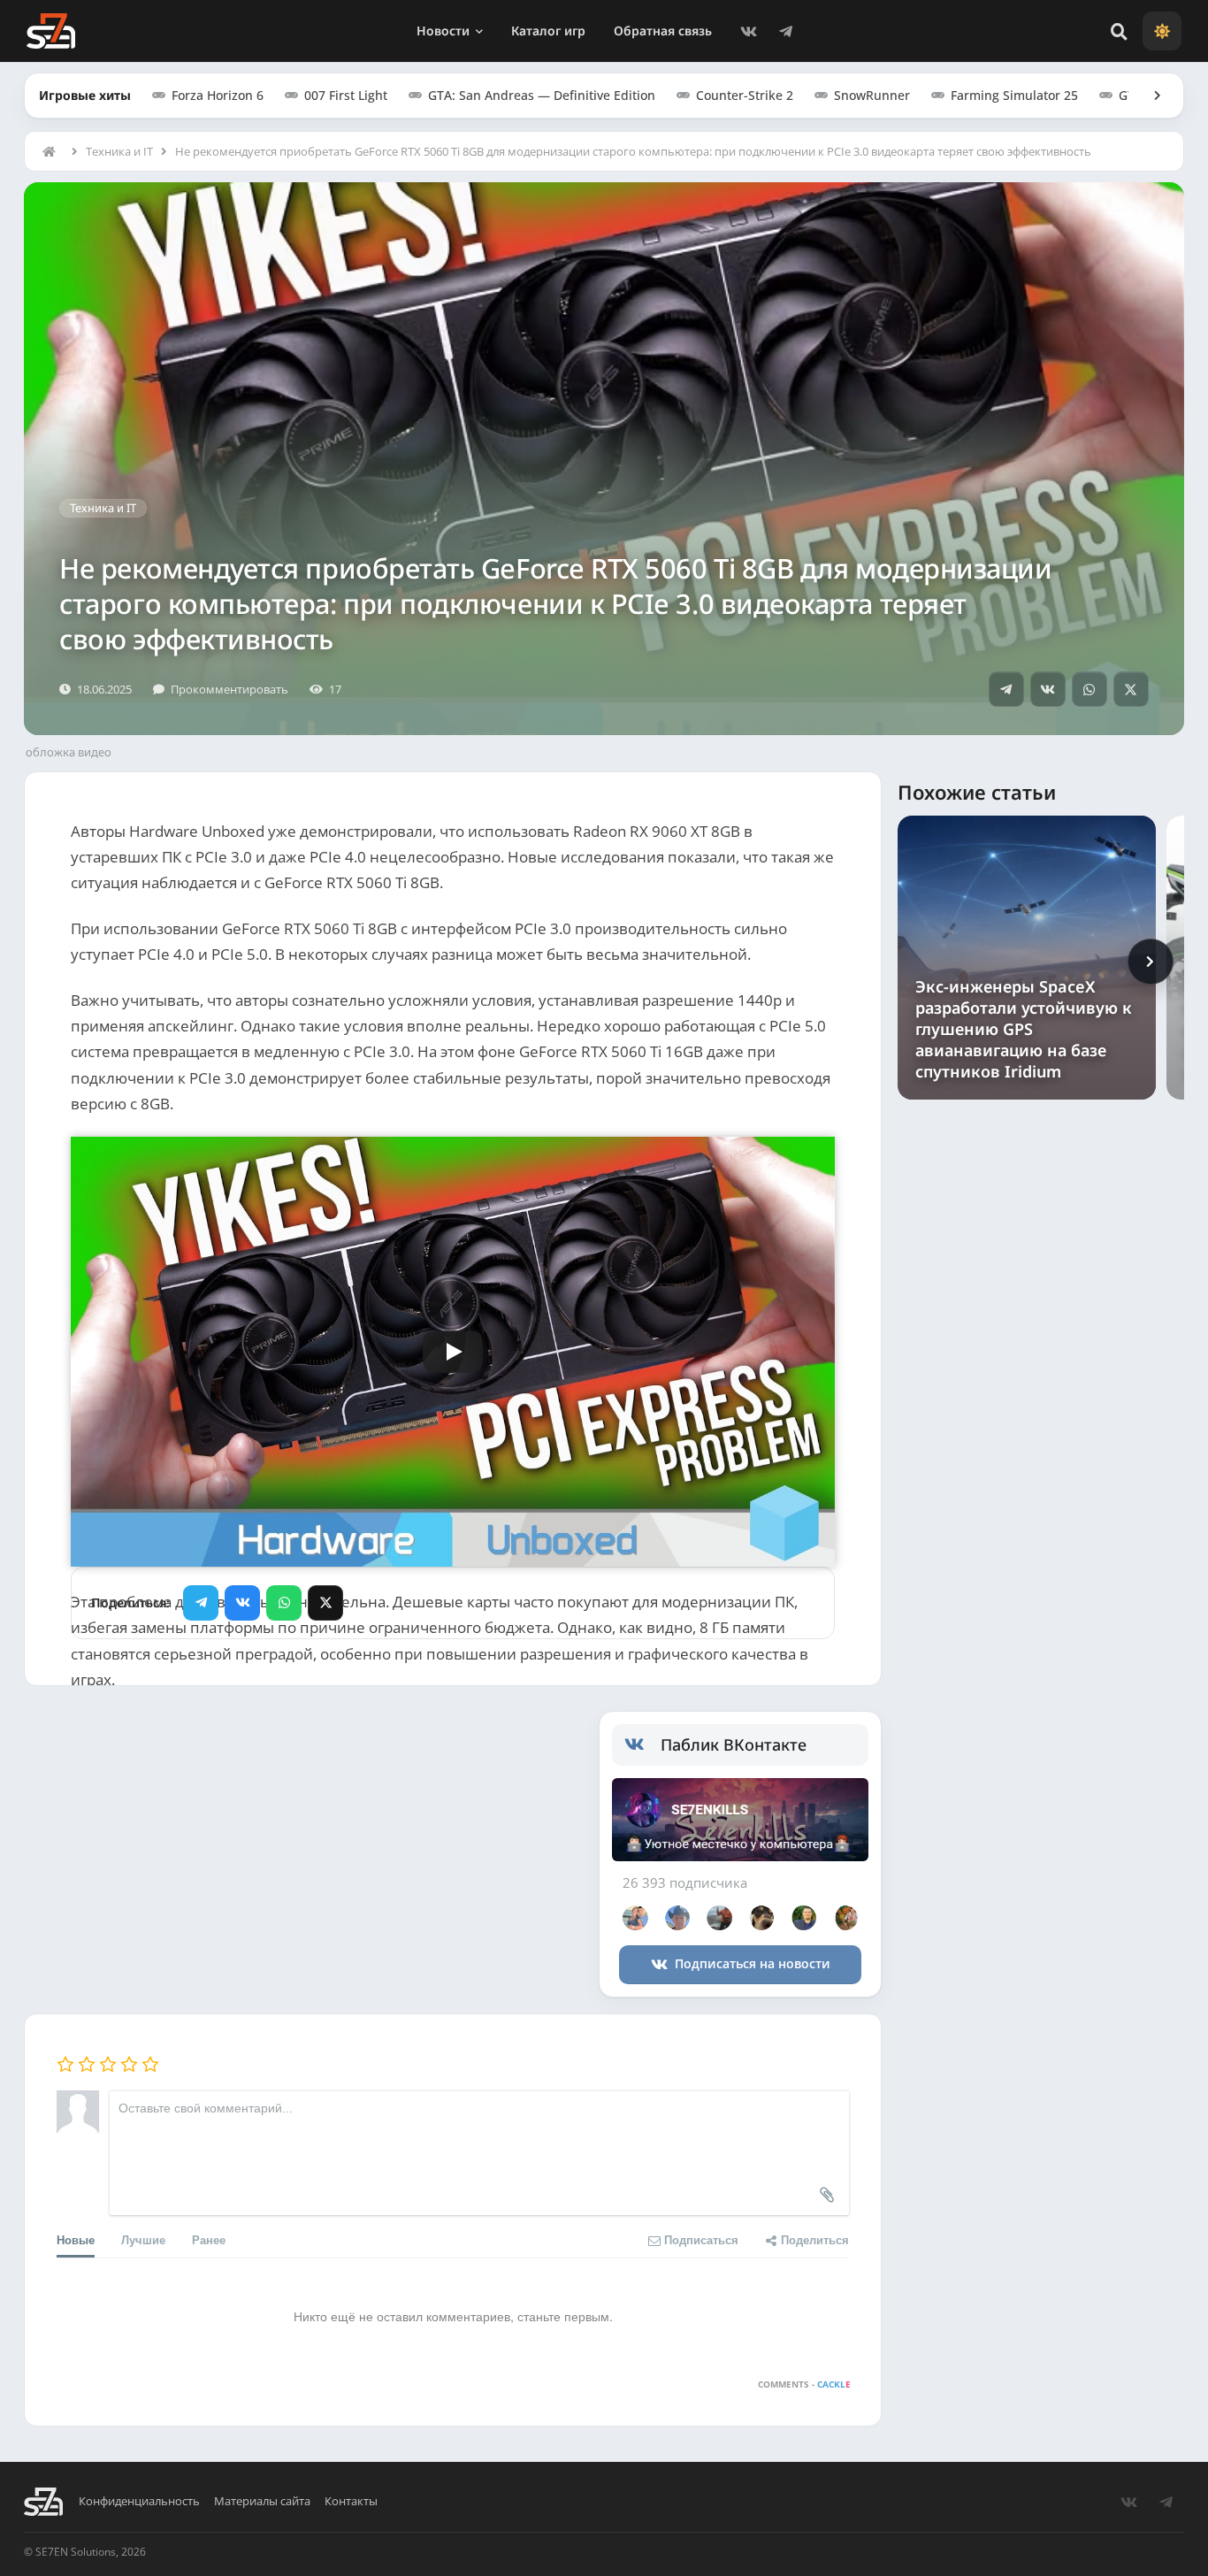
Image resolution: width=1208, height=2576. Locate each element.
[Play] (453, 1352)
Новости (443, 31)
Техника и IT (119, 151)
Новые (76, 2239)
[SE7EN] (51, 31)
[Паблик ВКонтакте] (642, 1744)
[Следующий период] (1151, 962)
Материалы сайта (262, 2501)
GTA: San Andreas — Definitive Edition (542, 95)
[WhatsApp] (1089, 689)
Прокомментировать (229, 689)
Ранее (209, 2239)
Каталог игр (548, 31)
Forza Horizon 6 (218, 95)
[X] (1131, 689)
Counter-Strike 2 (745, 95)
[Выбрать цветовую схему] (1162, 31)
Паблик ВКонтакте (734, 1744)
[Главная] (53, 151)
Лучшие (143, 2239)
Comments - (804, 2384)
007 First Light (346, 95)
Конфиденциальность (139, 2501)
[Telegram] (786, 31)
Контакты (351, 2501)
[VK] (749, 31)
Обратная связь (663, 31)
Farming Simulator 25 (1014, 95)
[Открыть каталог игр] (1149, 96)
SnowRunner (872, 95)
